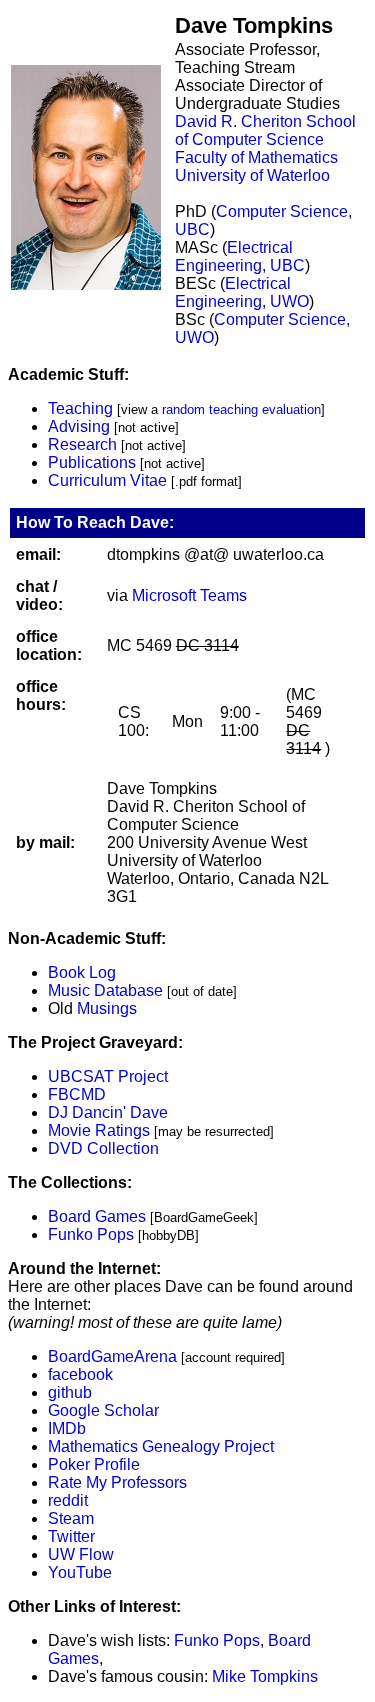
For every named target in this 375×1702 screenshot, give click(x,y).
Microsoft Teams (189, 595)
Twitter (71, 1536)
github (70, 1392)
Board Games (97, 1216)
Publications (92, 462)
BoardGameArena (112, 1356)
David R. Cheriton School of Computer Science (265, 130)
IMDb (67, 1428)
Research (82, 444)
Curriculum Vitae (107, 480)
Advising (79, 426)
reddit (68, 1500)
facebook (80, 1374)
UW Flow (81, 1554)
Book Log (82, 972)
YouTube (80, 1572)
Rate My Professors (117, 1482)
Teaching (80, 408)
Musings (107, 1008)
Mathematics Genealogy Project (161, 1446)
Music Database (105, 990)
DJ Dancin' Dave (108, 1112)
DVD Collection (103, 1148)
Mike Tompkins (265, 1676)
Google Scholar (103, 1410)
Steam (71, 1518)
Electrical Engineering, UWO (242, 292)
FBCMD (77, 1094)
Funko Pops (91, 1234)
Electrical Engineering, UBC (240, 256)
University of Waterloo (252, 175)
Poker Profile (94, 1464)
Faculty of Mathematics (256, 157)
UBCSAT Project (108, 1076)
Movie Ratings (99, 1130)
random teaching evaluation (241, 409)
